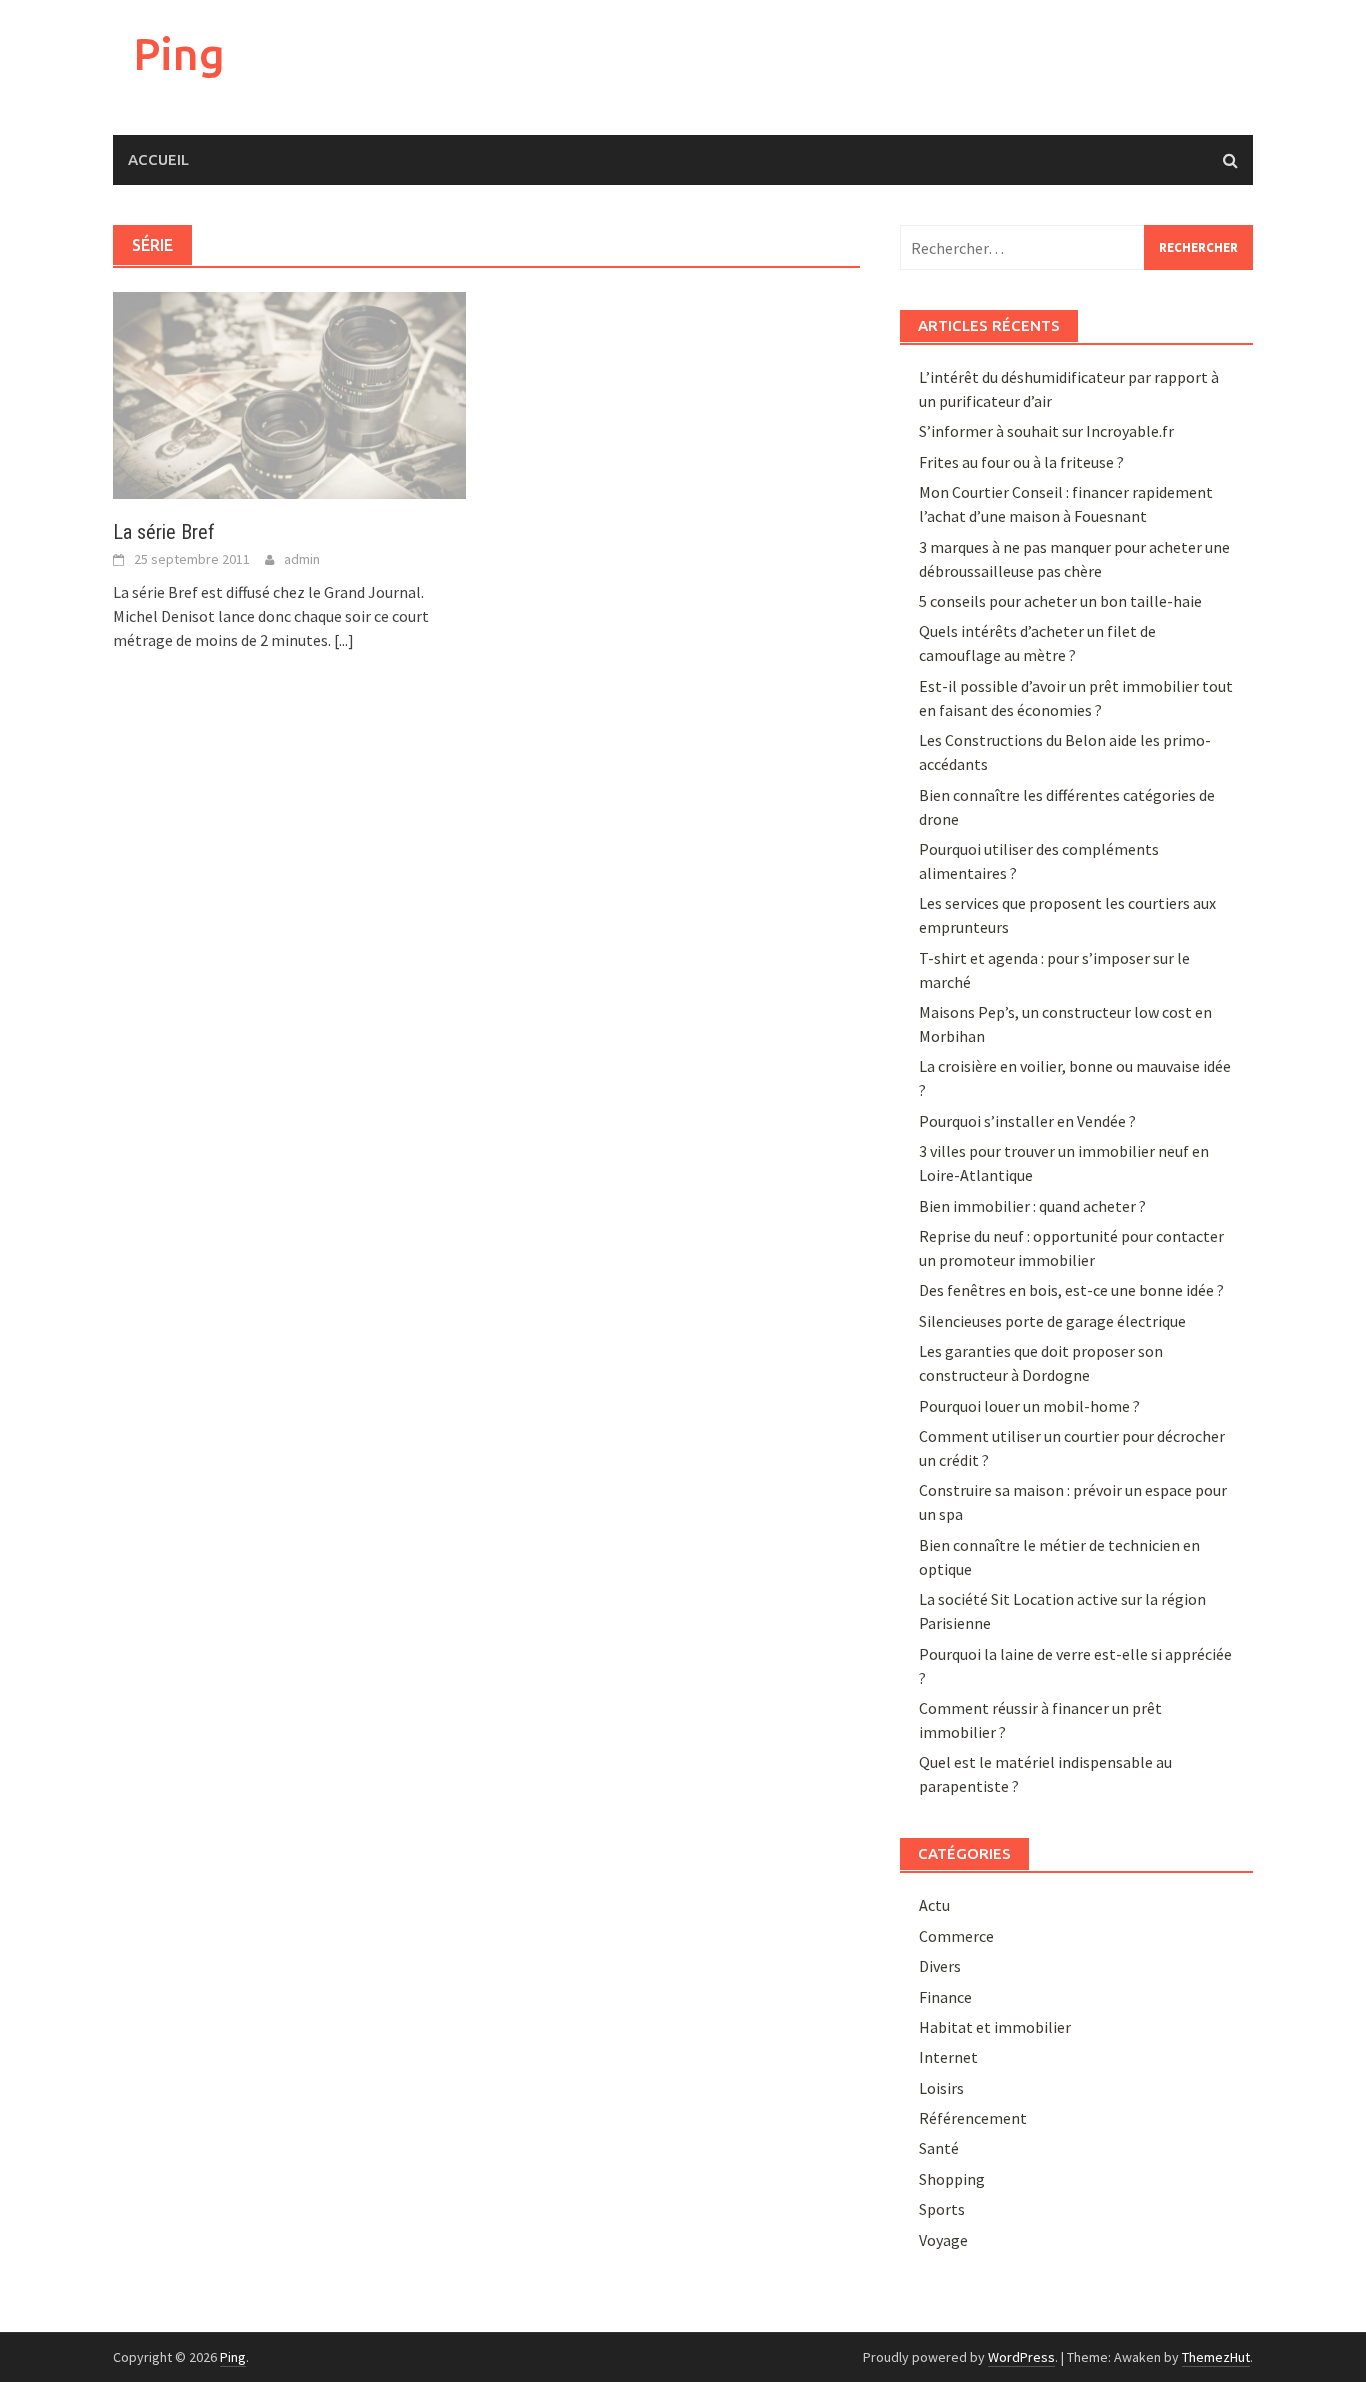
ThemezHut (1216, 2357)
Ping (179, 53)
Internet (948, 2057)
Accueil (158, 159)
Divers (940, 1966)
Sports (942, 2209)
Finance (945, 1997)
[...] (344, 640)
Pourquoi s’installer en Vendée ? (1027, 1121)
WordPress (1021, 2357)
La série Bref (164, 532)
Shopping (952, 2179)
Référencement (973, 2118)
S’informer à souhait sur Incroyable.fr (1046, 431)
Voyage (943, 2240)
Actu (934, 1905)
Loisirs (941, 2088)
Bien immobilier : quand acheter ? (1032, 1206)
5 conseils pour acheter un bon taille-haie (1060, 601)
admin (302, 559)
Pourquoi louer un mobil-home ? (1029, 1406)
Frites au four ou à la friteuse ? (1021, 462)
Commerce (956, 1936)
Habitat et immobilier (995, 2027)
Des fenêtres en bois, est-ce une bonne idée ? (1071, 1290)
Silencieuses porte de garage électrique (1052, 1321)
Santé (939, 2148)
